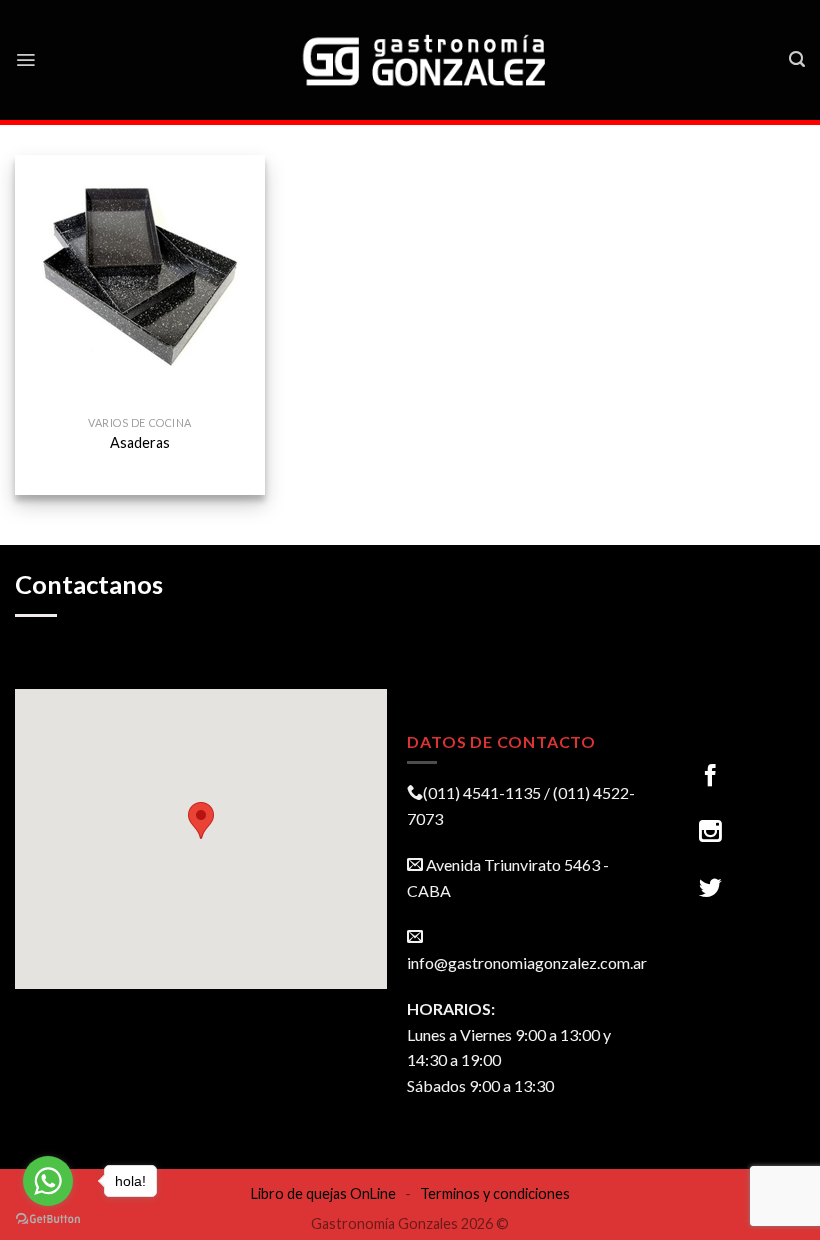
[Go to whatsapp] (48, 1181)
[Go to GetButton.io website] (48, 1219)
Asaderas (140, 442)
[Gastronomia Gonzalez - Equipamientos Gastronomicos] (426, 60)
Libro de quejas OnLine (323, 1193)
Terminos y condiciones (495, 1193)
